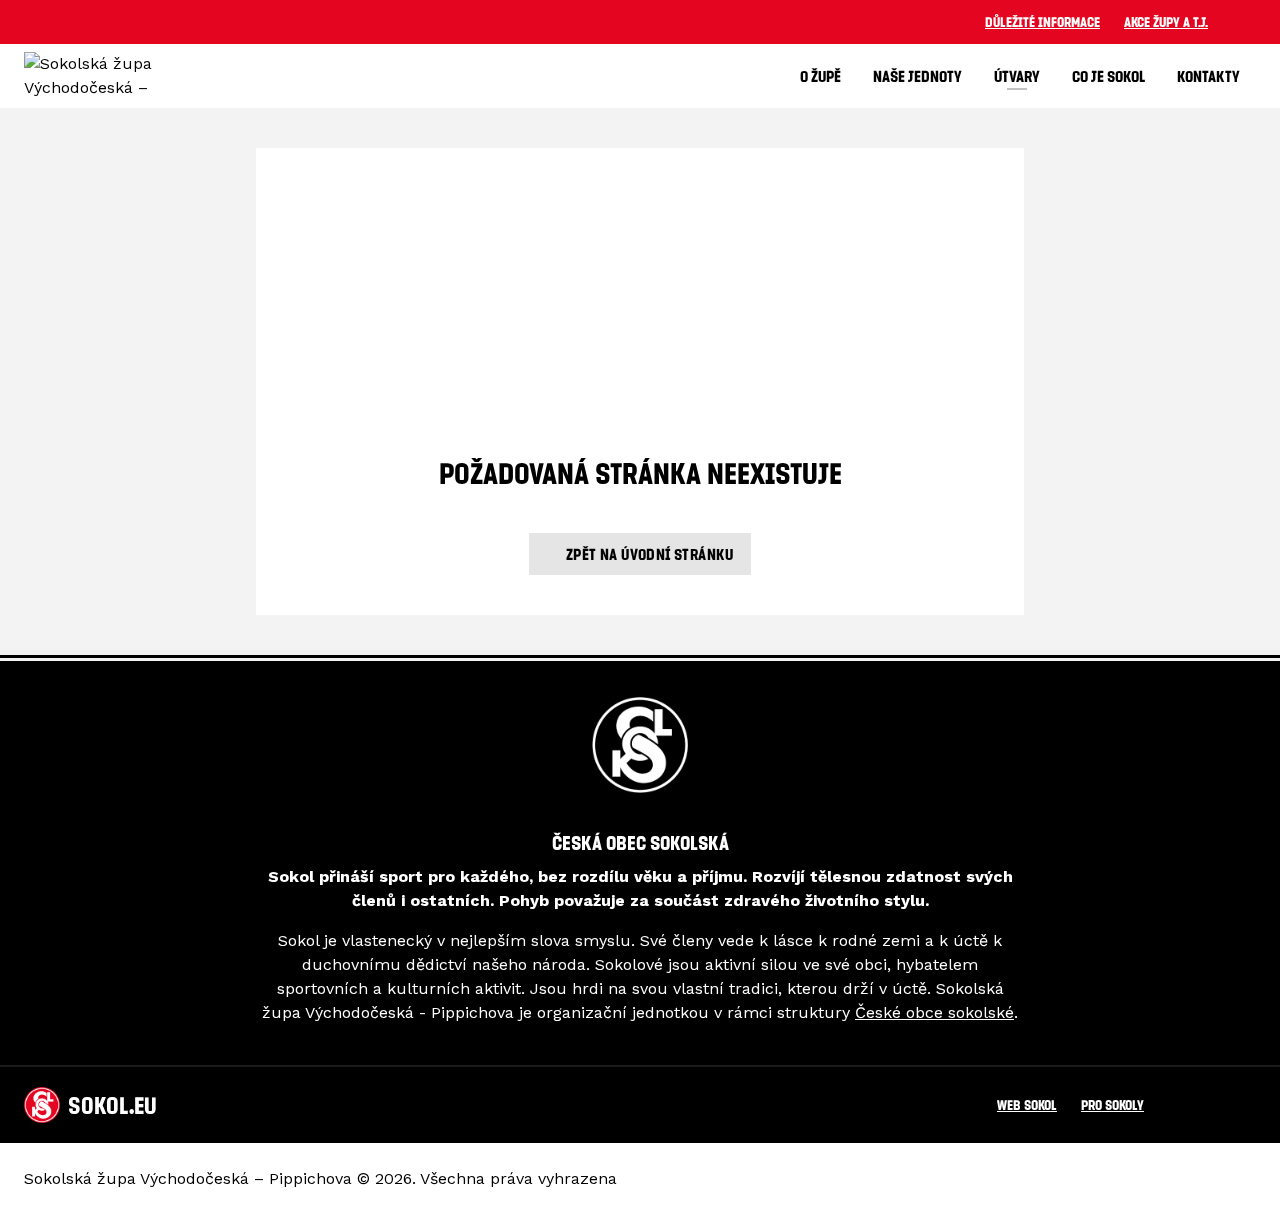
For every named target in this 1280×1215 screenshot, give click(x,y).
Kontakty (1208, 76)
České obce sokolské (934, 1012)
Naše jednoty (917, 76)
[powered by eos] (1188, 1179)
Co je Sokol (1108, 76)
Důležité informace (1042, 21)
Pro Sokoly (1112, 1104)
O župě (820, 76)
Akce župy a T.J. (1166, 21)
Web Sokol (1027, 1104)
